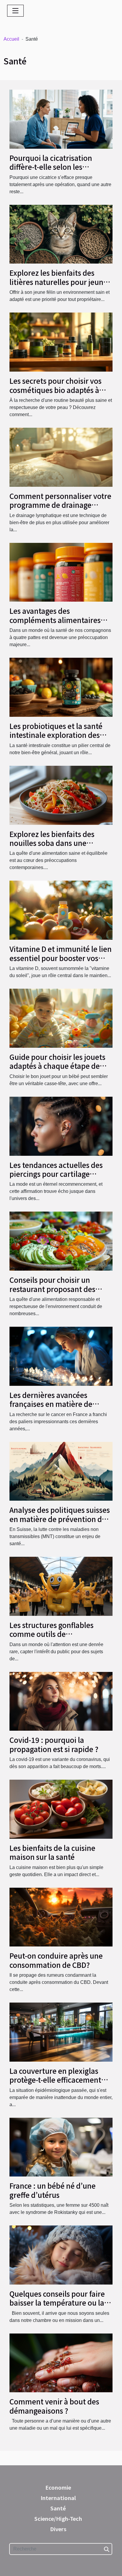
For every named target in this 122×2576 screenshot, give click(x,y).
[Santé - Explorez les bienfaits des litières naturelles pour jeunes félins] (61, 234)
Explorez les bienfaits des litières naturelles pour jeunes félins (60, 282)
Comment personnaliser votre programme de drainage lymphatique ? (60, 505)
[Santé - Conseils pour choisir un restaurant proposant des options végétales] (61, 1241)
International (58, 2498)
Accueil (11, 39)
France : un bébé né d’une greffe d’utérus (53, 2190)
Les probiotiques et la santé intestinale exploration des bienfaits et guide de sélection (60, 735)
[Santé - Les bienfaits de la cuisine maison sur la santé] (61, 1809)
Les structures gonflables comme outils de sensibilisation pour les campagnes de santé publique (60, 1638)
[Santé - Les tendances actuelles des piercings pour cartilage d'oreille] (61, 1126)
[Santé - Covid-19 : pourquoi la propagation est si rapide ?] (61, 1701)
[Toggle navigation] (15, 11)
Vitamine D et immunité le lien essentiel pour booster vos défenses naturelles (61, 958)
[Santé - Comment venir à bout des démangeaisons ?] (61, 2362)
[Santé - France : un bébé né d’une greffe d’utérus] (61, 2147)
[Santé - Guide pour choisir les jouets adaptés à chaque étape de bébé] (61, 1018)
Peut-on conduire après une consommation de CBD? (56, 1960)
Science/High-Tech (58, 2518)
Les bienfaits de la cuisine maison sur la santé (52, 1852)
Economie (58, 2487)
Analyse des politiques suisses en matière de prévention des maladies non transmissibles (60, 1519)
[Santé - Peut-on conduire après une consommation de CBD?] (61, 1917)
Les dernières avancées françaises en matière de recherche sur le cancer (51, 1404)
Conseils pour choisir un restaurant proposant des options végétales (52, 1289)
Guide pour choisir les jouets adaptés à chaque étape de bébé (57, 1066)
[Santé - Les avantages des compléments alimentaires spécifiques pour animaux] (61, 572)
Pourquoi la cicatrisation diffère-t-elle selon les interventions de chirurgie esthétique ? (54, 171)
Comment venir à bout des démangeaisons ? (54, 2406)
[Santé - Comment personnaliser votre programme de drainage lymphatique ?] (61, 457)
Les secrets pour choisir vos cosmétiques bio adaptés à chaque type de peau (56, 390)
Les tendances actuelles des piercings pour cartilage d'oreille (56, 1174)
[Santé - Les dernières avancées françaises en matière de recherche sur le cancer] (61, 1356)
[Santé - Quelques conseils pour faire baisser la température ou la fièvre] (61, 2255)
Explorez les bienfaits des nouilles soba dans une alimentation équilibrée (52, 843)
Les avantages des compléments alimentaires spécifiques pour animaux (55, 620)
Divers (58, 2529)
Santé (58, 2508)
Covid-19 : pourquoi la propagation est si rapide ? (54, 1744)
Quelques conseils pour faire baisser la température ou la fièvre (57, 2303)
